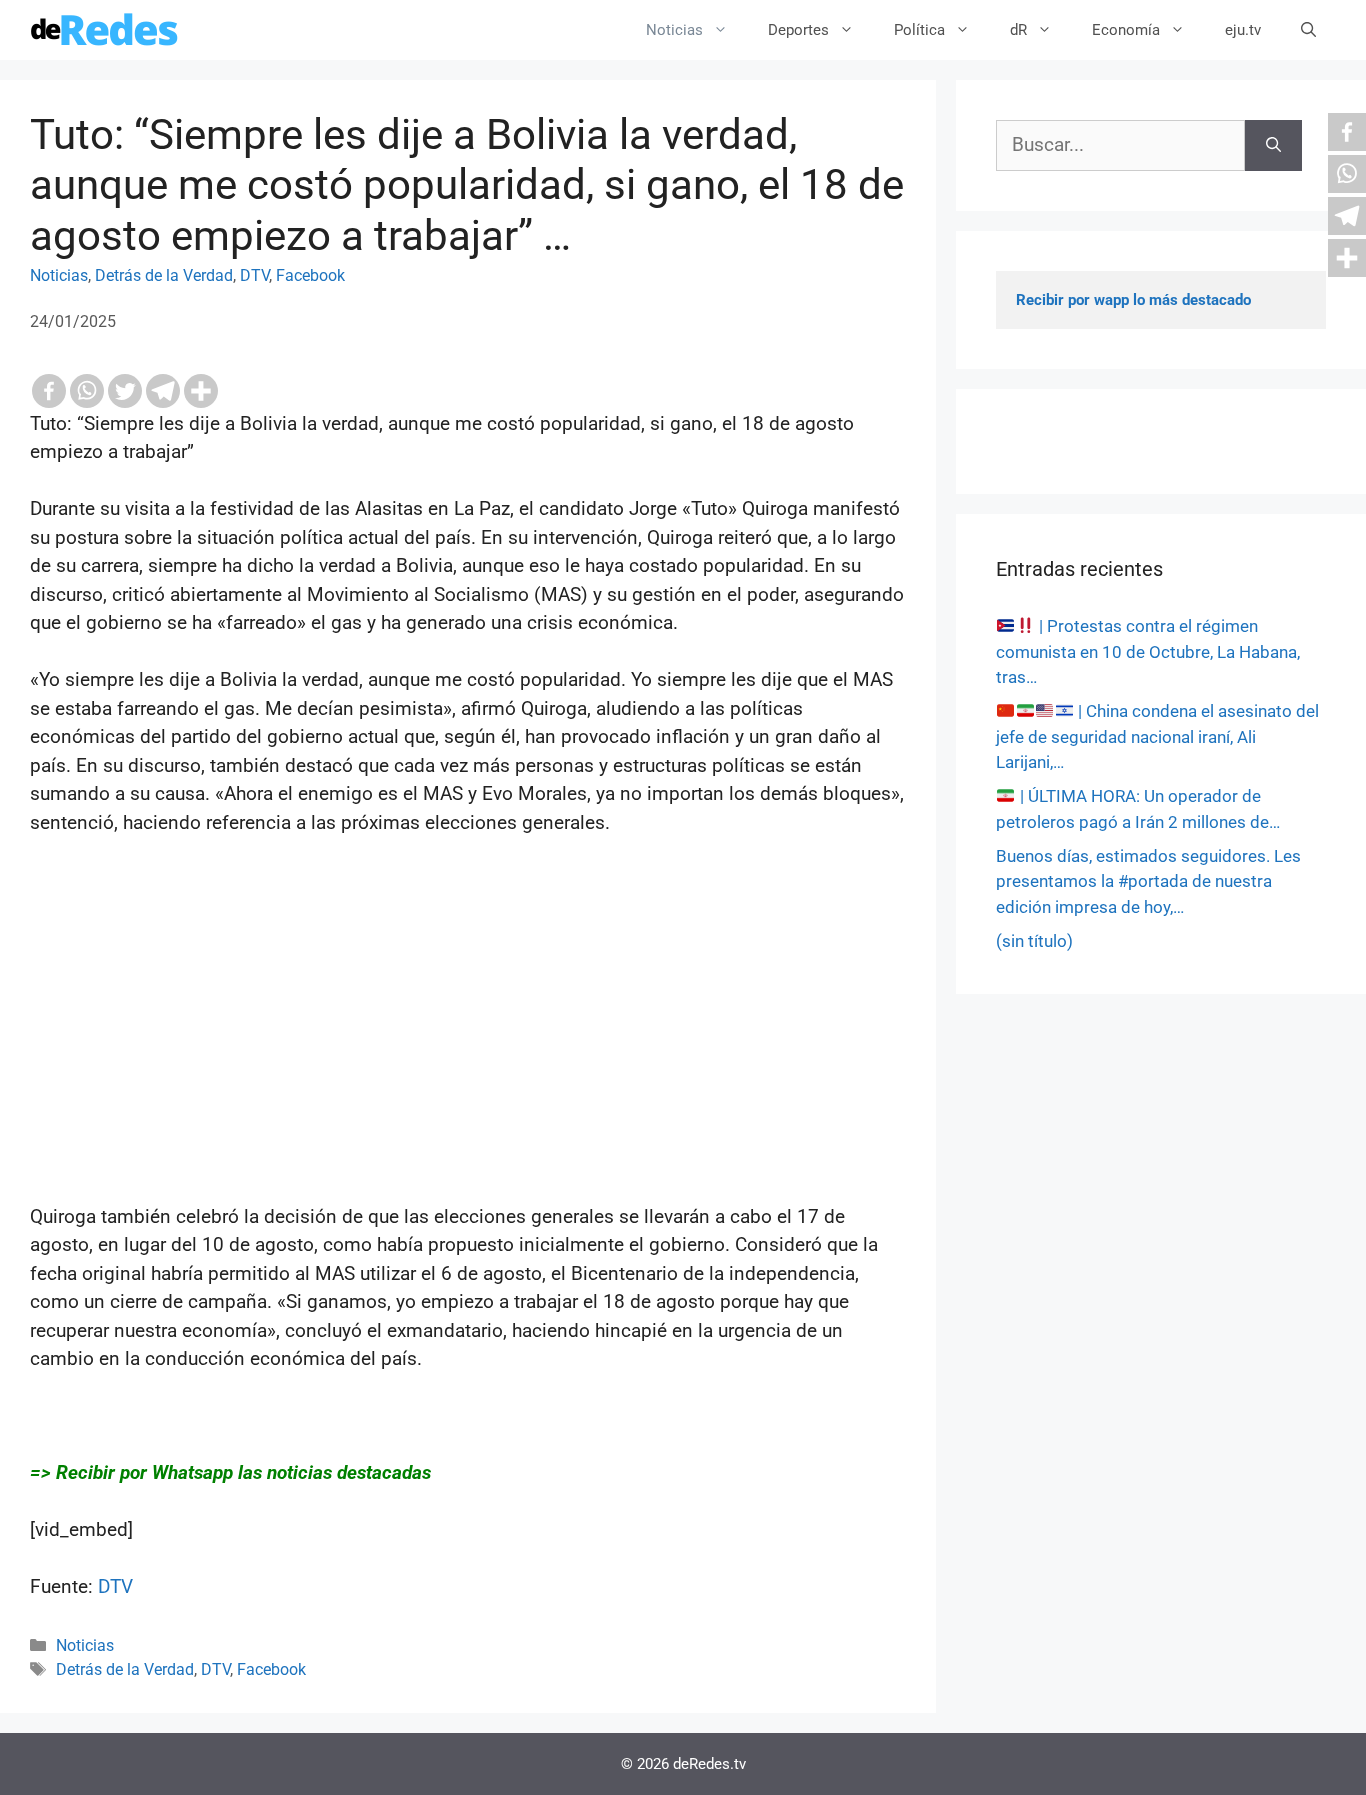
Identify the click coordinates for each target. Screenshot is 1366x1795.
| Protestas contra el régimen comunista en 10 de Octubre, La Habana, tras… (1148, 651)
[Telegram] (163, 391)
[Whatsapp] (87, 391)
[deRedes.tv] (105, 30)
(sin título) (1034, 941)
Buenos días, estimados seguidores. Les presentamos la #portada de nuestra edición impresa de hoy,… (1148, 881)
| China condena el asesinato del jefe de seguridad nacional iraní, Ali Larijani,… (1157, 736)
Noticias (674, 30)
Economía (1126, 30)
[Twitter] (125, 391)
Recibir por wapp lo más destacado (1133, 300)
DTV (254, 275)
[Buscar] (1273, 145)
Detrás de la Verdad (164, 275)
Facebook (310, 275)
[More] (201, 391)
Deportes (798, 30)
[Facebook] (49, 391)
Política (919, 30)
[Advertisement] (468, 1063)
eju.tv (1243, 30)
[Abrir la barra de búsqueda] (1308, 30)
